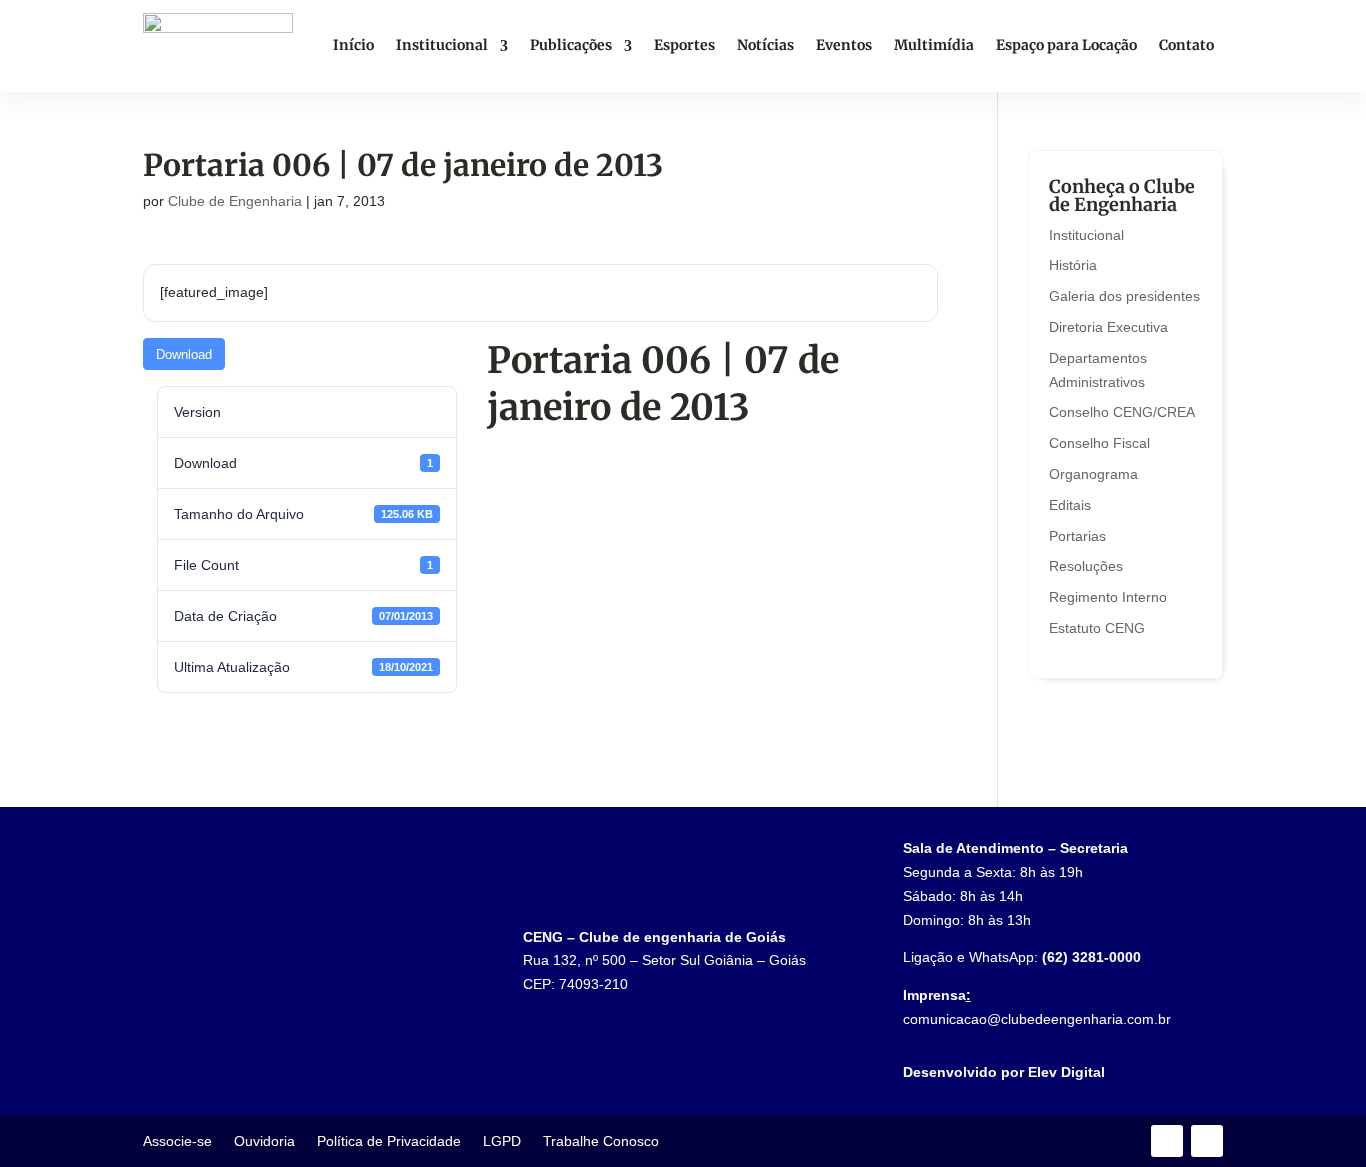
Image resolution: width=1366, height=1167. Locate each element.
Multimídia (934, 45)
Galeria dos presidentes (1124, 296)
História (1073, 265)
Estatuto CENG (1097, 628)
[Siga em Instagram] (1207, 1141)
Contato (1186, 45)
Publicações (571, 45)
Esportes (684, 45)
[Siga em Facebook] (1167, 1141)
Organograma (1093, 474)
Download (184, 354)
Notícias (765, 45)
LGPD (502, 1141)
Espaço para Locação (1066, 45)
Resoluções (1086, 566)
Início (353, 45)
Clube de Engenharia (235, 201)
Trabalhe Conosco (601, 1141)
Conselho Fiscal (1099, 443)
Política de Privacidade (389, 1141)
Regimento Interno (1108, 597)
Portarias (1077, 536)
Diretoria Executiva (1108, 327)
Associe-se (177, 1141)
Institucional (442, 45)
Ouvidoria (264, 1141)
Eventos (844, 45)
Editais (1070, 505)
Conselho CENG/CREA (1122, 412)
